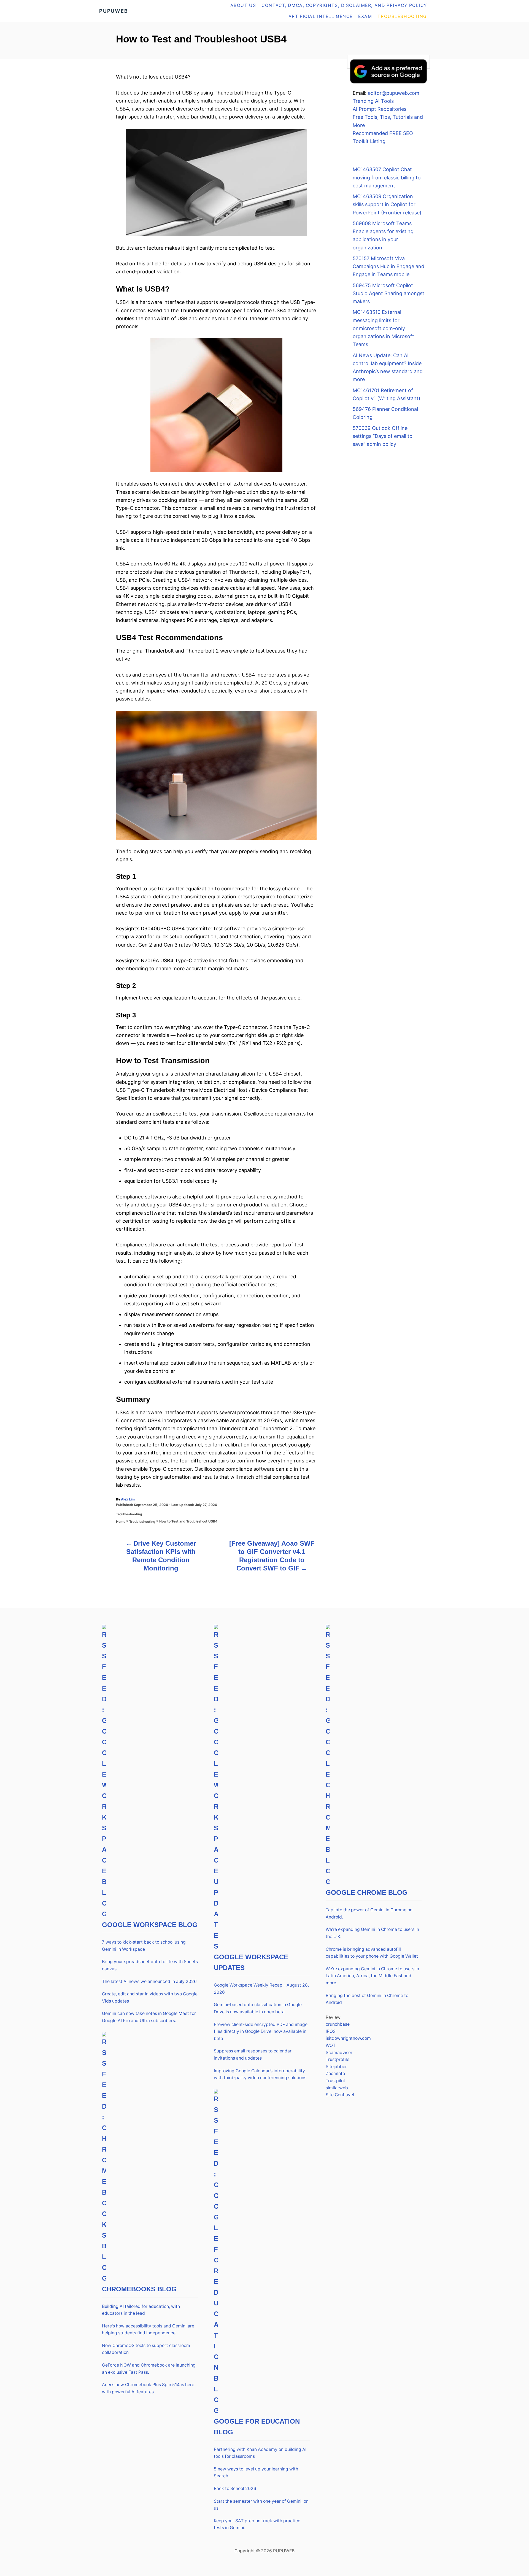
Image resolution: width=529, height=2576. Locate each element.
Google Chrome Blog (367, 1892)
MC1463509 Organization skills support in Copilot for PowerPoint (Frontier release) (387, 204)
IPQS (331, 2031)
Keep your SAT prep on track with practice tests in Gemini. (257, 2524)
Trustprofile (338, 2059)
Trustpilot (335, 2081)
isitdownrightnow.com (348, 2038)
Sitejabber (336, 2067)
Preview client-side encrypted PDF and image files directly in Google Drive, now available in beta (261, 2031)
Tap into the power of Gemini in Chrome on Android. (369, 1913)
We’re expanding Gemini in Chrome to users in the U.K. (372, 1933)
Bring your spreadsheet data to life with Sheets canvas (150, 1965)
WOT (331, 2045)
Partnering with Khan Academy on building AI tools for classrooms (260, 2453)
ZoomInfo (335, 2074)
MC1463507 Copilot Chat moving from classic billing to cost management (387, 177)
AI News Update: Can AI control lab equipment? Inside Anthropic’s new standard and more (388, 367)
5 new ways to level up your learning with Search (256, 2473)
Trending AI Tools (373, 101)
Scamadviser (339, 2053)
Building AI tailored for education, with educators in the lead (141, 2310)
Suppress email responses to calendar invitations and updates (253, 2054)
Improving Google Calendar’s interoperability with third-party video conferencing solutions (260, 2074)
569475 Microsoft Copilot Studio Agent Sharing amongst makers (388, 293)
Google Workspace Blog (150, 1925)
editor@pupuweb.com (394, 93)
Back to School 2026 (235, 2489)
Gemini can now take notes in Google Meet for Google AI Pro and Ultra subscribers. (149, 2017)
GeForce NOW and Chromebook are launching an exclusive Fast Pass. (149, 2369)
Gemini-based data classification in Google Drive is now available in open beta (258, 2008)
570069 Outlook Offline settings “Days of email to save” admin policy (383, 436)
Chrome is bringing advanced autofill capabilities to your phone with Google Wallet (372, 1953)
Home (121, 1522)
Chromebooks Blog (139, 2289)
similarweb (337, 2088)
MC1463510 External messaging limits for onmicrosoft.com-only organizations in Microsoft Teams (383, 328)
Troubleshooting (129, 1514)
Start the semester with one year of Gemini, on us (261, 2505)
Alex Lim (128, 1499)
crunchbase (338, 2024)
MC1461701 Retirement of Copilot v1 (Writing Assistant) (387, 394)
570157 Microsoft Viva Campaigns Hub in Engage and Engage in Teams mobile (388, 266)
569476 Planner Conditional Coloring (385, 413)
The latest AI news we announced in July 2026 (149, 1981)
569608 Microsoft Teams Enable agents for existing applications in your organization (383, 235)
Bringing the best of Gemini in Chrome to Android (367, 1999)
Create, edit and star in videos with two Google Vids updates (150, 1997)
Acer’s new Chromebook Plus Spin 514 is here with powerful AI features (148, 2388)
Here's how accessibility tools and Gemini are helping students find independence (148, 2330)
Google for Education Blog (257, 2427)
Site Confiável (340, 2095)
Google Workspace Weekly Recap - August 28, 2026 (261, 1989)
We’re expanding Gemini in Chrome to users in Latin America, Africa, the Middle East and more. (372, 1976)
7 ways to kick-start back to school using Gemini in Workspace (144, 1946)
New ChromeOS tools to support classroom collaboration (146, 2349)
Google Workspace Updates (251, 1962)
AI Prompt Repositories (380, 109)
